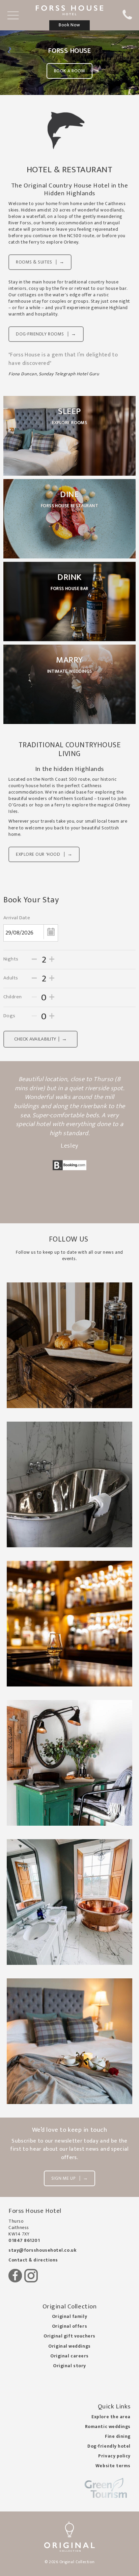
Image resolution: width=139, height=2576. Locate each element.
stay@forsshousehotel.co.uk (42, 2250)
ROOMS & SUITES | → (40, 262)
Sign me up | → (69, 2178)
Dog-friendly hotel (109, 2446)
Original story (69, 2366)
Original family (69, 2317)
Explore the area (111, 2417)
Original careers (69, 2356)
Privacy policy (114, 2456)
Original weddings (69, 2346)
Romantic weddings (108, 2427)
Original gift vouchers (69, 2336)
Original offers (69, 2326)
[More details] (69, 1345)
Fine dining (118, 2436)
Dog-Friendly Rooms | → (46, 334)
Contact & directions (33, 2260)
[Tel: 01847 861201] (127, 18)
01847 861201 (24, 2241)
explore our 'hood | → (44, 854)
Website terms (113, 2466)
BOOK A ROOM (70, 71)
